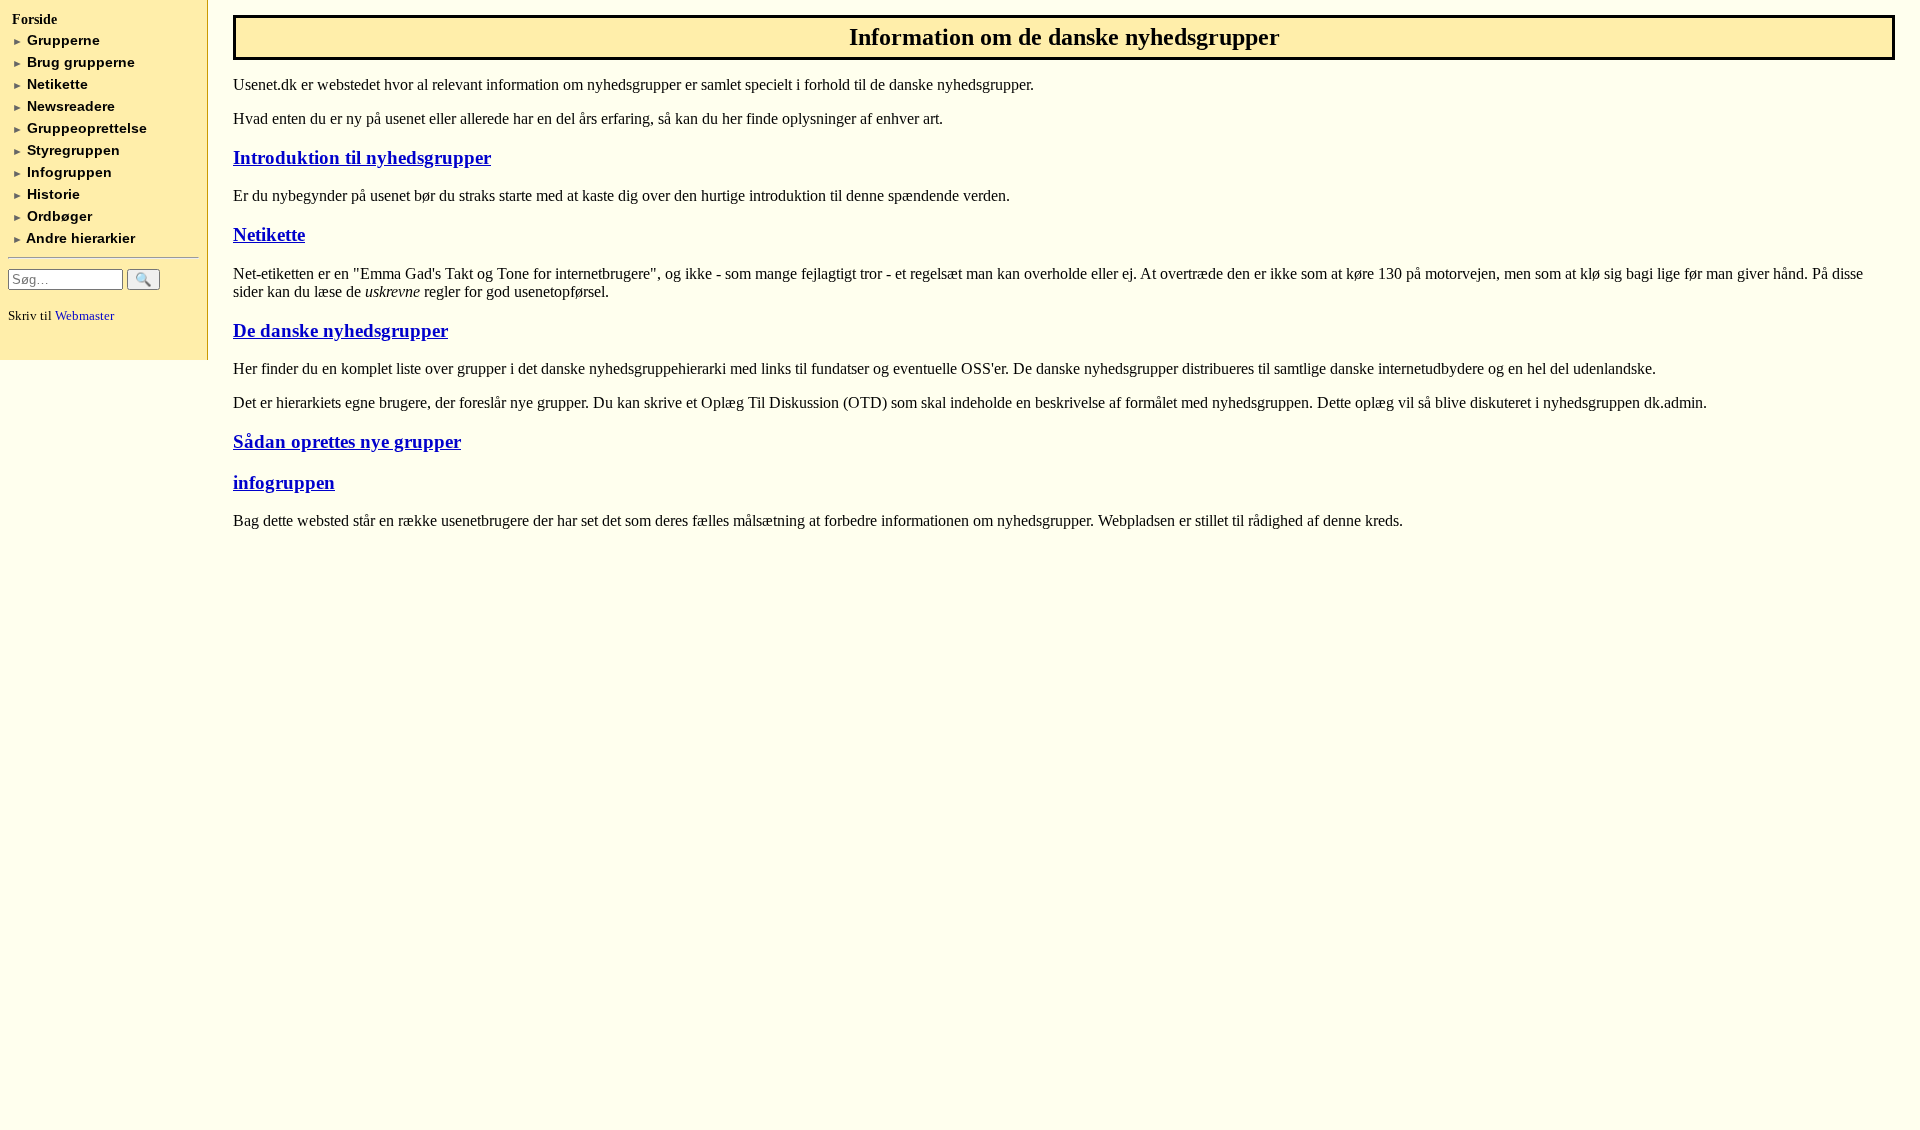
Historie (46, 194)
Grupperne (56, 40)
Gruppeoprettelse (79, 128)
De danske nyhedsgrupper (340, 330)
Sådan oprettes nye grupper (347, 441)
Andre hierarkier (73, 238)
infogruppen (284, 482)
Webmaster (84, 315)
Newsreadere (63, 106)
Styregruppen (66, 150)
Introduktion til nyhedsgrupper (362, 157)
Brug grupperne (73, 62)
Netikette (50, 84)
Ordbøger (52, 216)
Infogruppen (62, 172)
